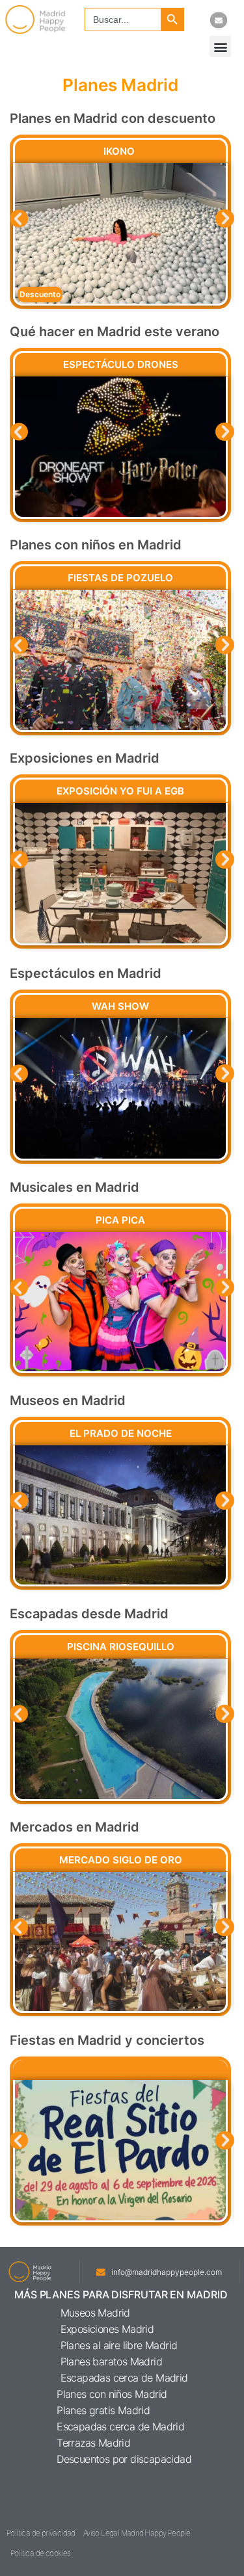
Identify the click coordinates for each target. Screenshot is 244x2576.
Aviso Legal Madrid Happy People (137, 2533)
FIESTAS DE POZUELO (120, 578)
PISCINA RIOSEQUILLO (121, 1647)
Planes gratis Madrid (103, 2410)
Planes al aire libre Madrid (119, 2345)
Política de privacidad (41, 2533)
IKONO (120, 151)
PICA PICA (120, 1220)
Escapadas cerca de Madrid (124, 2378)
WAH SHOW (120, 1006)
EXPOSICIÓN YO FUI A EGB (120, 791)
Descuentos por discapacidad (124, 2459)
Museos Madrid (95, 2313)
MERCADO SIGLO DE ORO (121, 1860)
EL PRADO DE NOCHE (121, 1433)
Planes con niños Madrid (112, 2394)
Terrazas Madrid (93, 2443)
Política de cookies (41, 2553)
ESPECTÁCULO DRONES (121, 364)
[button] (220, 46)
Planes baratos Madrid (111, 2361)
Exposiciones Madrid (107, 2329)
